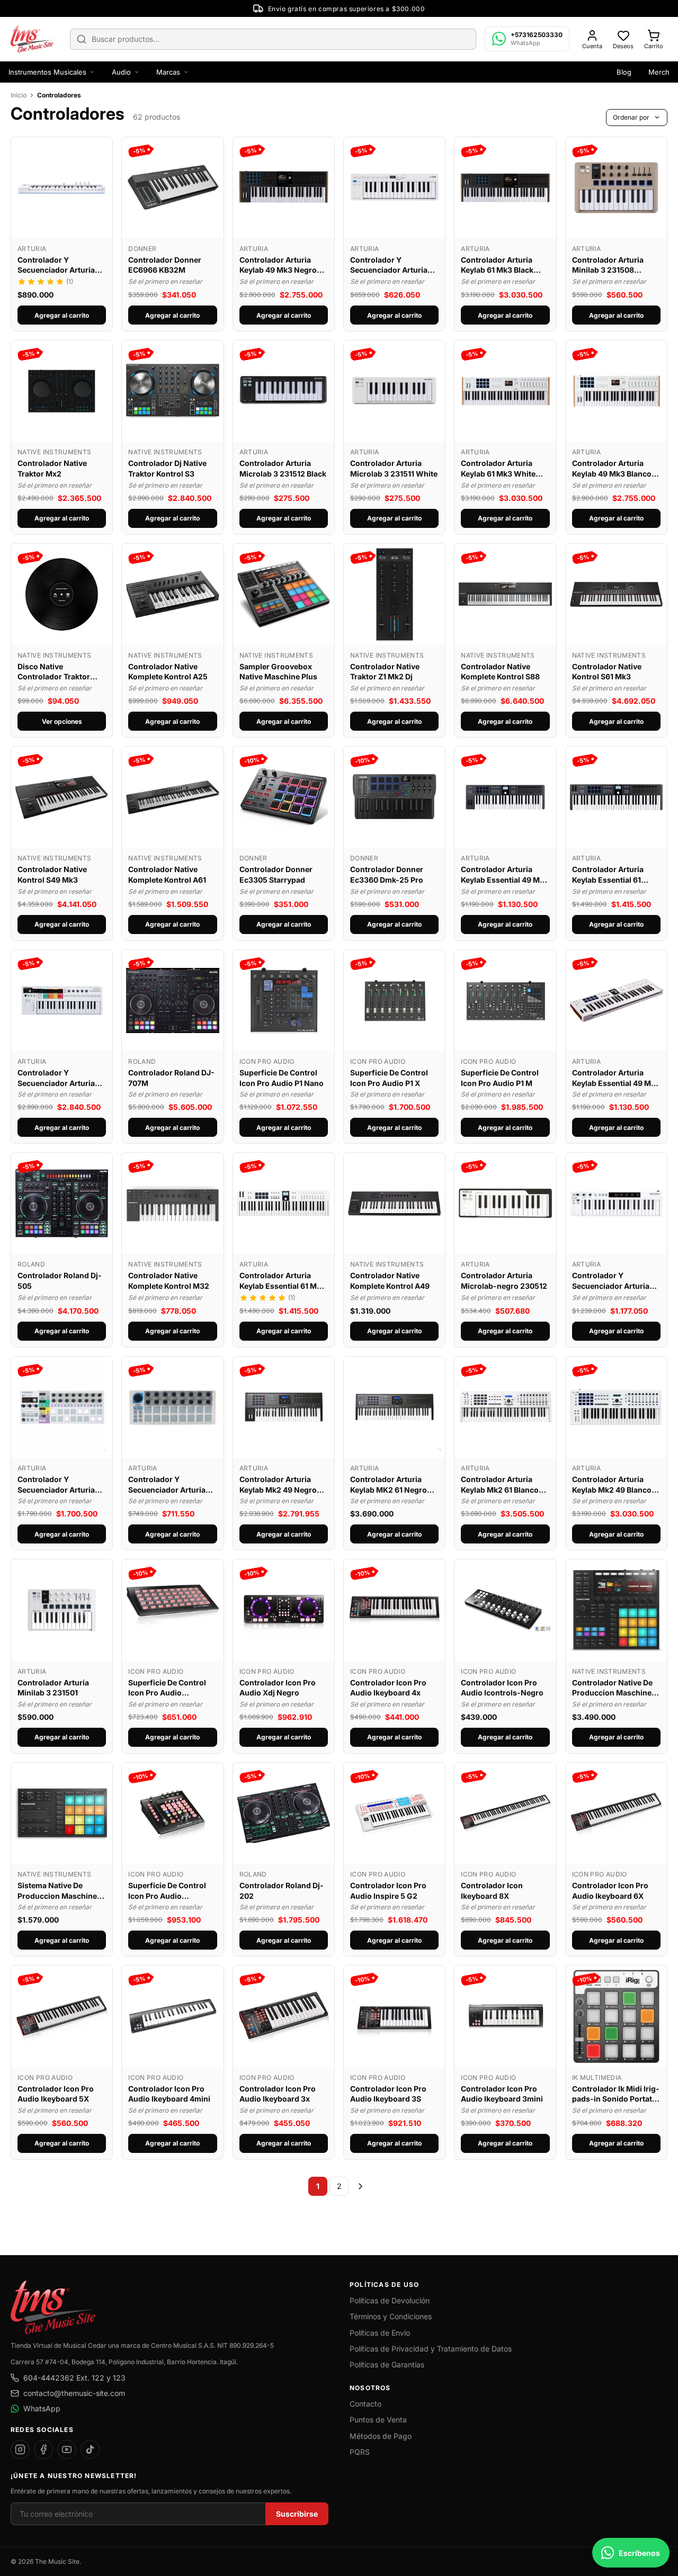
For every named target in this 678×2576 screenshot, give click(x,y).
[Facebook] (43, 2449)
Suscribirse (297, 2514)
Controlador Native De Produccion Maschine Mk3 (612, 1688)
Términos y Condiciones (391, 2316)
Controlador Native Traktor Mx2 (52, 468)
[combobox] (273, 39)
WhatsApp (42, 2408)
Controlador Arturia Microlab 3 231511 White (394, 468)
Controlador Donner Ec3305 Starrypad (276, 874)
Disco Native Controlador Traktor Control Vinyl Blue (54, 672)
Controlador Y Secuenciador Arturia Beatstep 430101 (167, 1485)
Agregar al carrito (62, 315)
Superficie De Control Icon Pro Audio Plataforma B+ (167, 1688)
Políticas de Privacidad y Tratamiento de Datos (431, 2349)
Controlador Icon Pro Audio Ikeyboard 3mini (502, 2094)
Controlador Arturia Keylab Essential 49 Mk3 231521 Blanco (616, 1078)
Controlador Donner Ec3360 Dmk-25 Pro (387, 874)
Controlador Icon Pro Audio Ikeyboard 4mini (169, 2094)
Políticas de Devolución (390, 2300)
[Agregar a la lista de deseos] (99, 150)
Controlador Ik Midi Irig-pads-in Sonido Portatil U (616, 2094)
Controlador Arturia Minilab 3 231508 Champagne (608, 265)
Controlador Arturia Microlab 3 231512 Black (283, 468)
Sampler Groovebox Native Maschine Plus (278, 672)
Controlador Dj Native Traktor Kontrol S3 (167, 468)
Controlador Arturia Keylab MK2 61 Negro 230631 (389, 1485)
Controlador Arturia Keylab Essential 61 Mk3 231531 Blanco (283, 1281)
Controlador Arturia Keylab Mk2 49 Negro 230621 (278, 1485)
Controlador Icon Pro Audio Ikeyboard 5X (56, 2094)
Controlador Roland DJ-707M (171, 1078)
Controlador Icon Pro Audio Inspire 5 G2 (388, 1891)
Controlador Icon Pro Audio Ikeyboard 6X (610, 1891)
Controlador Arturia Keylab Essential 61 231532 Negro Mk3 (608, 875)
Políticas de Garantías (387, 2364)
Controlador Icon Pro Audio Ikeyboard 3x (278, 2094)
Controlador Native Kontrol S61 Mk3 (607, 672)
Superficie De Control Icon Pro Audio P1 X (389, 1078)
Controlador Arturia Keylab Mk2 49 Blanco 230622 (612, 1485)
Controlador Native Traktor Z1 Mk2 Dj (385, 672)
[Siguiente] (360, 2186)
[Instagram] (20, 2449)
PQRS (360, 2452)
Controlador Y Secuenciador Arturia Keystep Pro (56, 1078)
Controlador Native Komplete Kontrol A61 (167, 874)
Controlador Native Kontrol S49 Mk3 (52, 874)
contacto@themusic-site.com (74, 2393)
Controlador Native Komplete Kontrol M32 (169, 1281)
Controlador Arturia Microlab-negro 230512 (504, 1281)
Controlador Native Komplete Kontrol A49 (390, 1281)
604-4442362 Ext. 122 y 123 (74, 2378)
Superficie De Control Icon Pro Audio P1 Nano (282, 1078)
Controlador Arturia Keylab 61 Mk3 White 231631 (498, 469)
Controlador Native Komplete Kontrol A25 (168, 672)
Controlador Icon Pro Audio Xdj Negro (278, 1688)
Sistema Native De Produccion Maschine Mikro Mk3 (57, 1891)
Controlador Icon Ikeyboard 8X (492, 1891)
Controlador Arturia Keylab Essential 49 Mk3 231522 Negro (505, 875)
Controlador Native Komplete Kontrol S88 (500, 672)
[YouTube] (67, 2449)
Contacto (365, 2404)
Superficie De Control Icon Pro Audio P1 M (500, 1078)
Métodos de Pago (381, 2436)
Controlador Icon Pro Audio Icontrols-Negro (502, 1688)
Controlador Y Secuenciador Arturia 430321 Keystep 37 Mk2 (60, 265)
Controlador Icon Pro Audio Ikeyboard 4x (388, 1688)
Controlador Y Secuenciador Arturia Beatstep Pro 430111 (56, 1485)
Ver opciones (62, 721)
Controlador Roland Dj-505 (60, 1281)
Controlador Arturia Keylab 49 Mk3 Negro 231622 (278, 265)
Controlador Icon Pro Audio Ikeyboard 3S (388, 2094)
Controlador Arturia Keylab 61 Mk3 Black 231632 (497, 265)
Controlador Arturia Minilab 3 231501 (53, 1688)
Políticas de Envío (380, 2333)
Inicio (19, 95)
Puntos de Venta (378, 2420)
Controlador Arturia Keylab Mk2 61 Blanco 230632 (500, 1485)
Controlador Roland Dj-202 (282, 1891)
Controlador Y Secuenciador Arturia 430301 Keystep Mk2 (389, 265)
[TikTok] (90, 2449)
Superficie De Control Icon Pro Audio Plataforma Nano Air (167, 1891)
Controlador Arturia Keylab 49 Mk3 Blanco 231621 (612, 469)
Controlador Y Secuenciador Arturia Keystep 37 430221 (611, 1281)
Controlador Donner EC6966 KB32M (165, 265)
